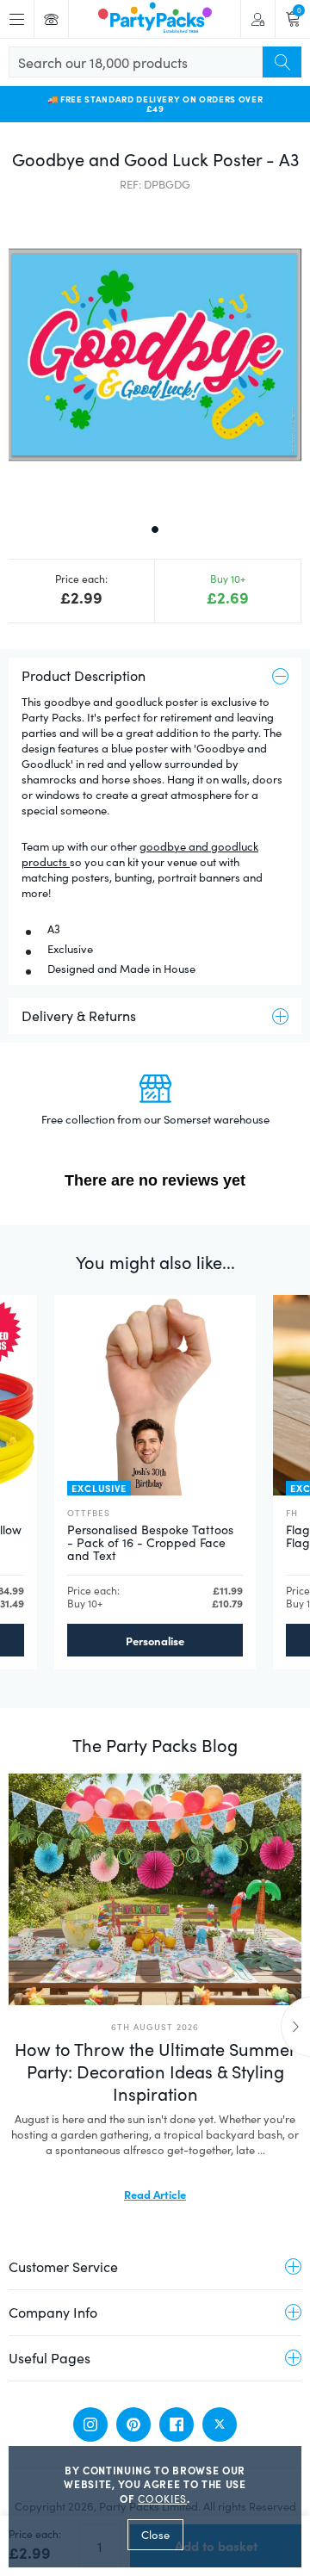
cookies (162, 2499)
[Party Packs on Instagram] (90, 2424)
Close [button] (155, 2535)
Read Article (155, 2194)
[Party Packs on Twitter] (220, 2424)
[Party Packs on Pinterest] (133, 2424)
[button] (155, 356)
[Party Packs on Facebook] (177, 2424)
